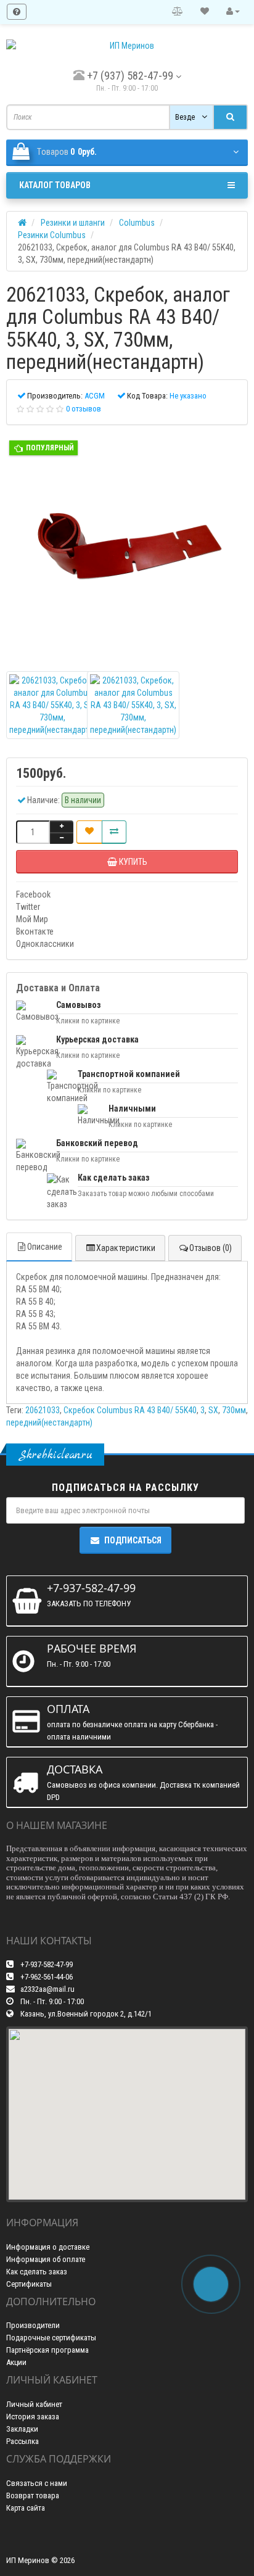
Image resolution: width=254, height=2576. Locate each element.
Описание (45, 1247)
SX (213, 1410)
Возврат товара (33, 2495)
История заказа (33, 2417)
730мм (234, 1410)
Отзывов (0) (211, 1248)
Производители (33, 2325)
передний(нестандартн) (49, 1422)
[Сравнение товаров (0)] (178, 12)
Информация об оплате (46, 2259)
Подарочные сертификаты (51, 2338)
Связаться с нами (37, 2483)
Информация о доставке (48, 2247)
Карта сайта (26, 2508)
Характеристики (126, 1248)
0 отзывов (84, 409)
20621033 (43, 1410)
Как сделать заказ (37, 2272)
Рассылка (23, 2441)
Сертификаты (29, 2284)
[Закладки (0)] (205, 12)
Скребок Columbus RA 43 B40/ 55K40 (130, 1410)
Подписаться (133, 1540)
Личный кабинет (34, 2404)
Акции (16, 2362)
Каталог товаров (55, 185)
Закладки (22, 2429)
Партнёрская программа (47, 2350)
